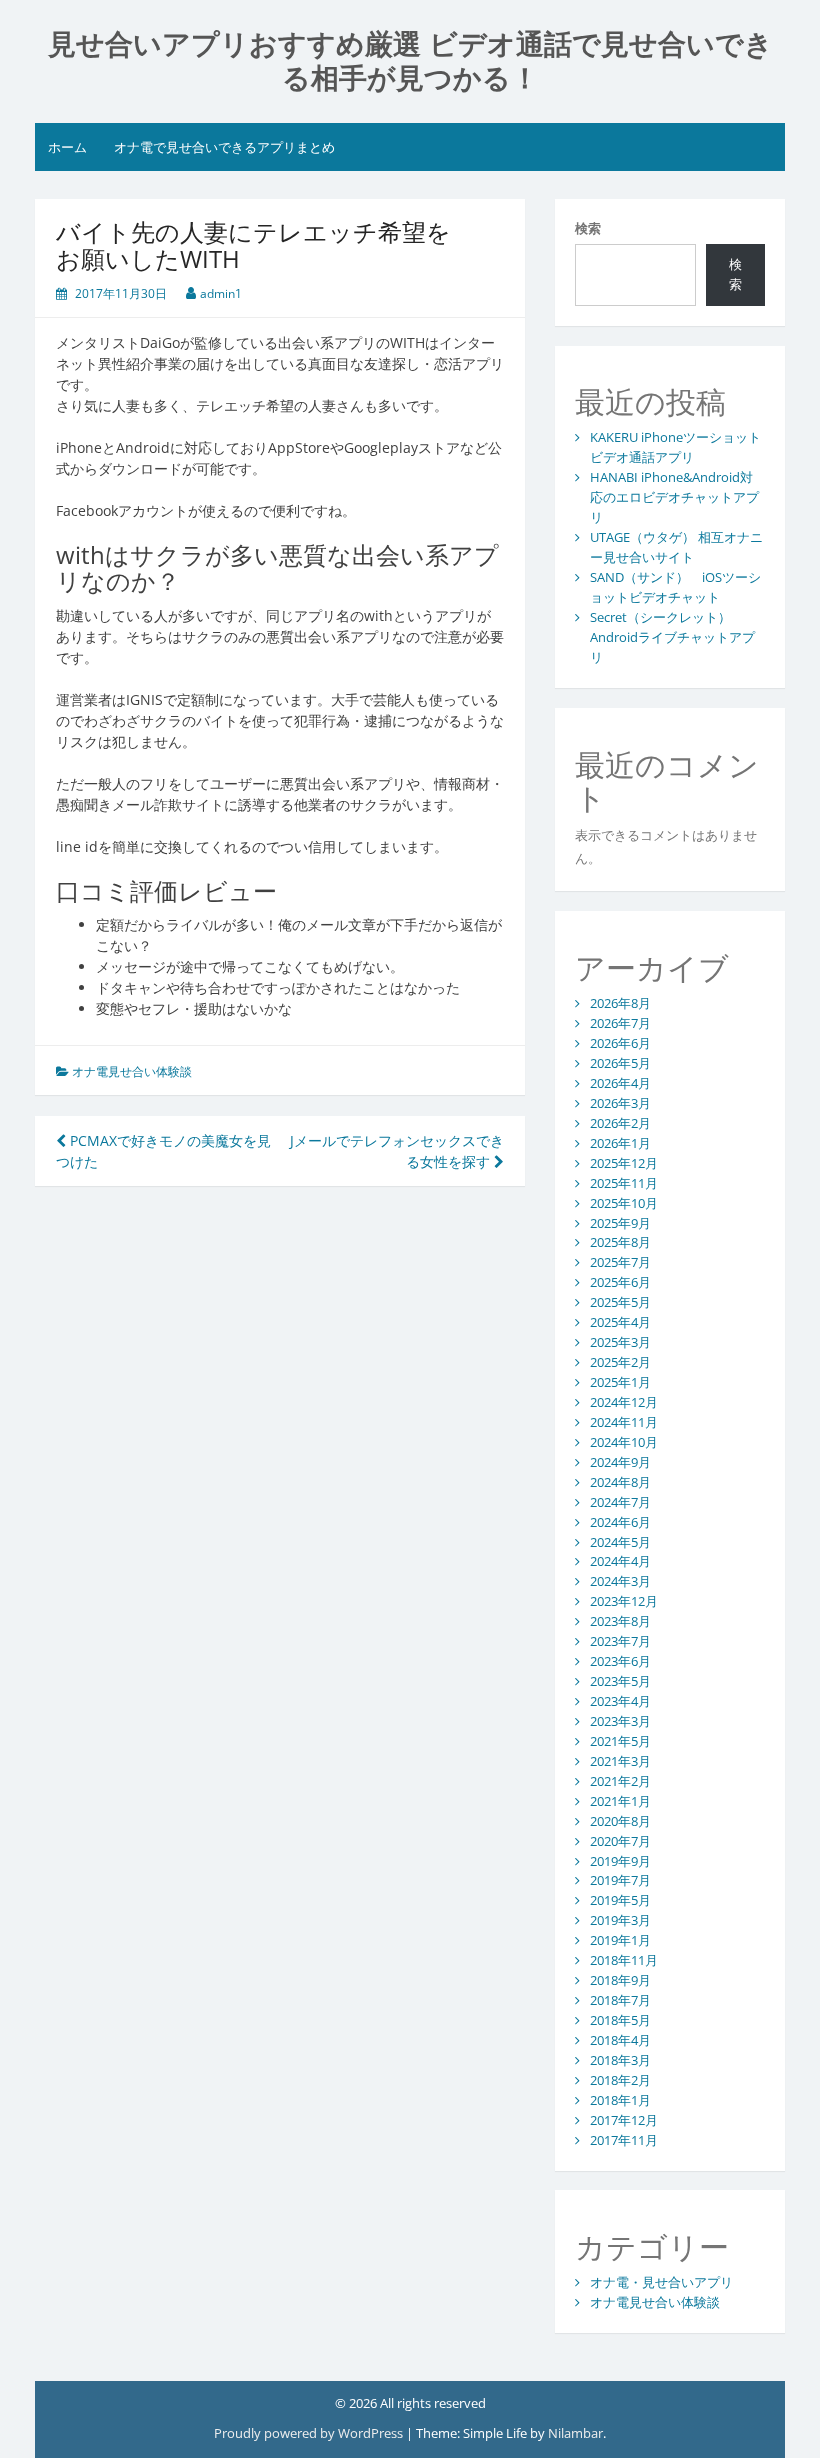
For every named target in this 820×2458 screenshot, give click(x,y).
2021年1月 (620, 1801)
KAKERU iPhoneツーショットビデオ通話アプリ (675, 447)
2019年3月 (620, 1920)
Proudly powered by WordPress (308, 2433)
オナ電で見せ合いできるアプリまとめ (224, 147)
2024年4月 (620, 1561)
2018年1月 (620, 2100)
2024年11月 (624, 1422)
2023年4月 (620, 1701)
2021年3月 (620, 1761)
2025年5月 (620, 1302)
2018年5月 (620, 2020)
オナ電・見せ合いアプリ (661, 2282)
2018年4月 (620, 2040)
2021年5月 (620, 1741)
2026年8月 (620, 1003)
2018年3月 (620, 2060)
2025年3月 (620, 1342)
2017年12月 (624, 2120)
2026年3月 (620, 1103)
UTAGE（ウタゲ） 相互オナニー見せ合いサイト (676, 547)
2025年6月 (620, 1282)
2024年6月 (620, 1522)
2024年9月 (620, 1462)
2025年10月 (624, 1203)
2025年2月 (620, 1362)
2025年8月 (620, 1242)
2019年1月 (620, 1940)
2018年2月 (620, 2080)
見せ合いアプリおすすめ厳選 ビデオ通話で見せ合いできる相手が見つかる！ (410, 61)
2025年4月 (620, 1322)
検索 (588, 228)
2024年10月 (624, 1442)
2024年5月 (620, 1542)
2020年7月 (620, 1841)
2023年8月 (620, 1621)
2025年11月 (624, 1183)
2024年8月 (620, 1482)
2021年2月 (620, 1781)
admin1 (221, 293)
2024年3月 (620, 1581)
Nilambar (575, 2433)
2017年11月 (624, 2140)
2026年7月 (620, 1023)
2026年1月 (620, 1143)
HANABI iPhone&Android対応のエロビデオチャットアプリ (674, 497)
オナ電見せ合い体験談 (132, 1071)
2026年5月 (620, 1063)
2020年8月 (620, 1821)
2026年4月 (620, 1083)
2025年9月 (620, 1223)
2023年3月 (620, 1721)
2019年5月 (620, 1900)
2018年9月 (620, 1980)
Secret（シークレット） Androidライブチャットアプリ (672, 637)
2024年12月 (624, 1402)
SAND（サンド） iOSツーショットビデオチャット (675, 587)
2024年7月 (620, 1502)
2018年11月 (624, 1960)
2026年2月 (620, 1123)
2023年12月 (624, 1601)
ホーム (67, 147)
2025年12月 (624, 1163)
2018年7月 (620, 2000)
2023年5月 (620, 1681)
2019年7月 (620, 1880)
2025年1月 (620, 1382)
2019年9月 (620, 1861)
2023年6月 (620, 1661)
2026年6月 (620, 1043)
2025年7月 (620, 1262)
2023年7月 (620, 1641)
